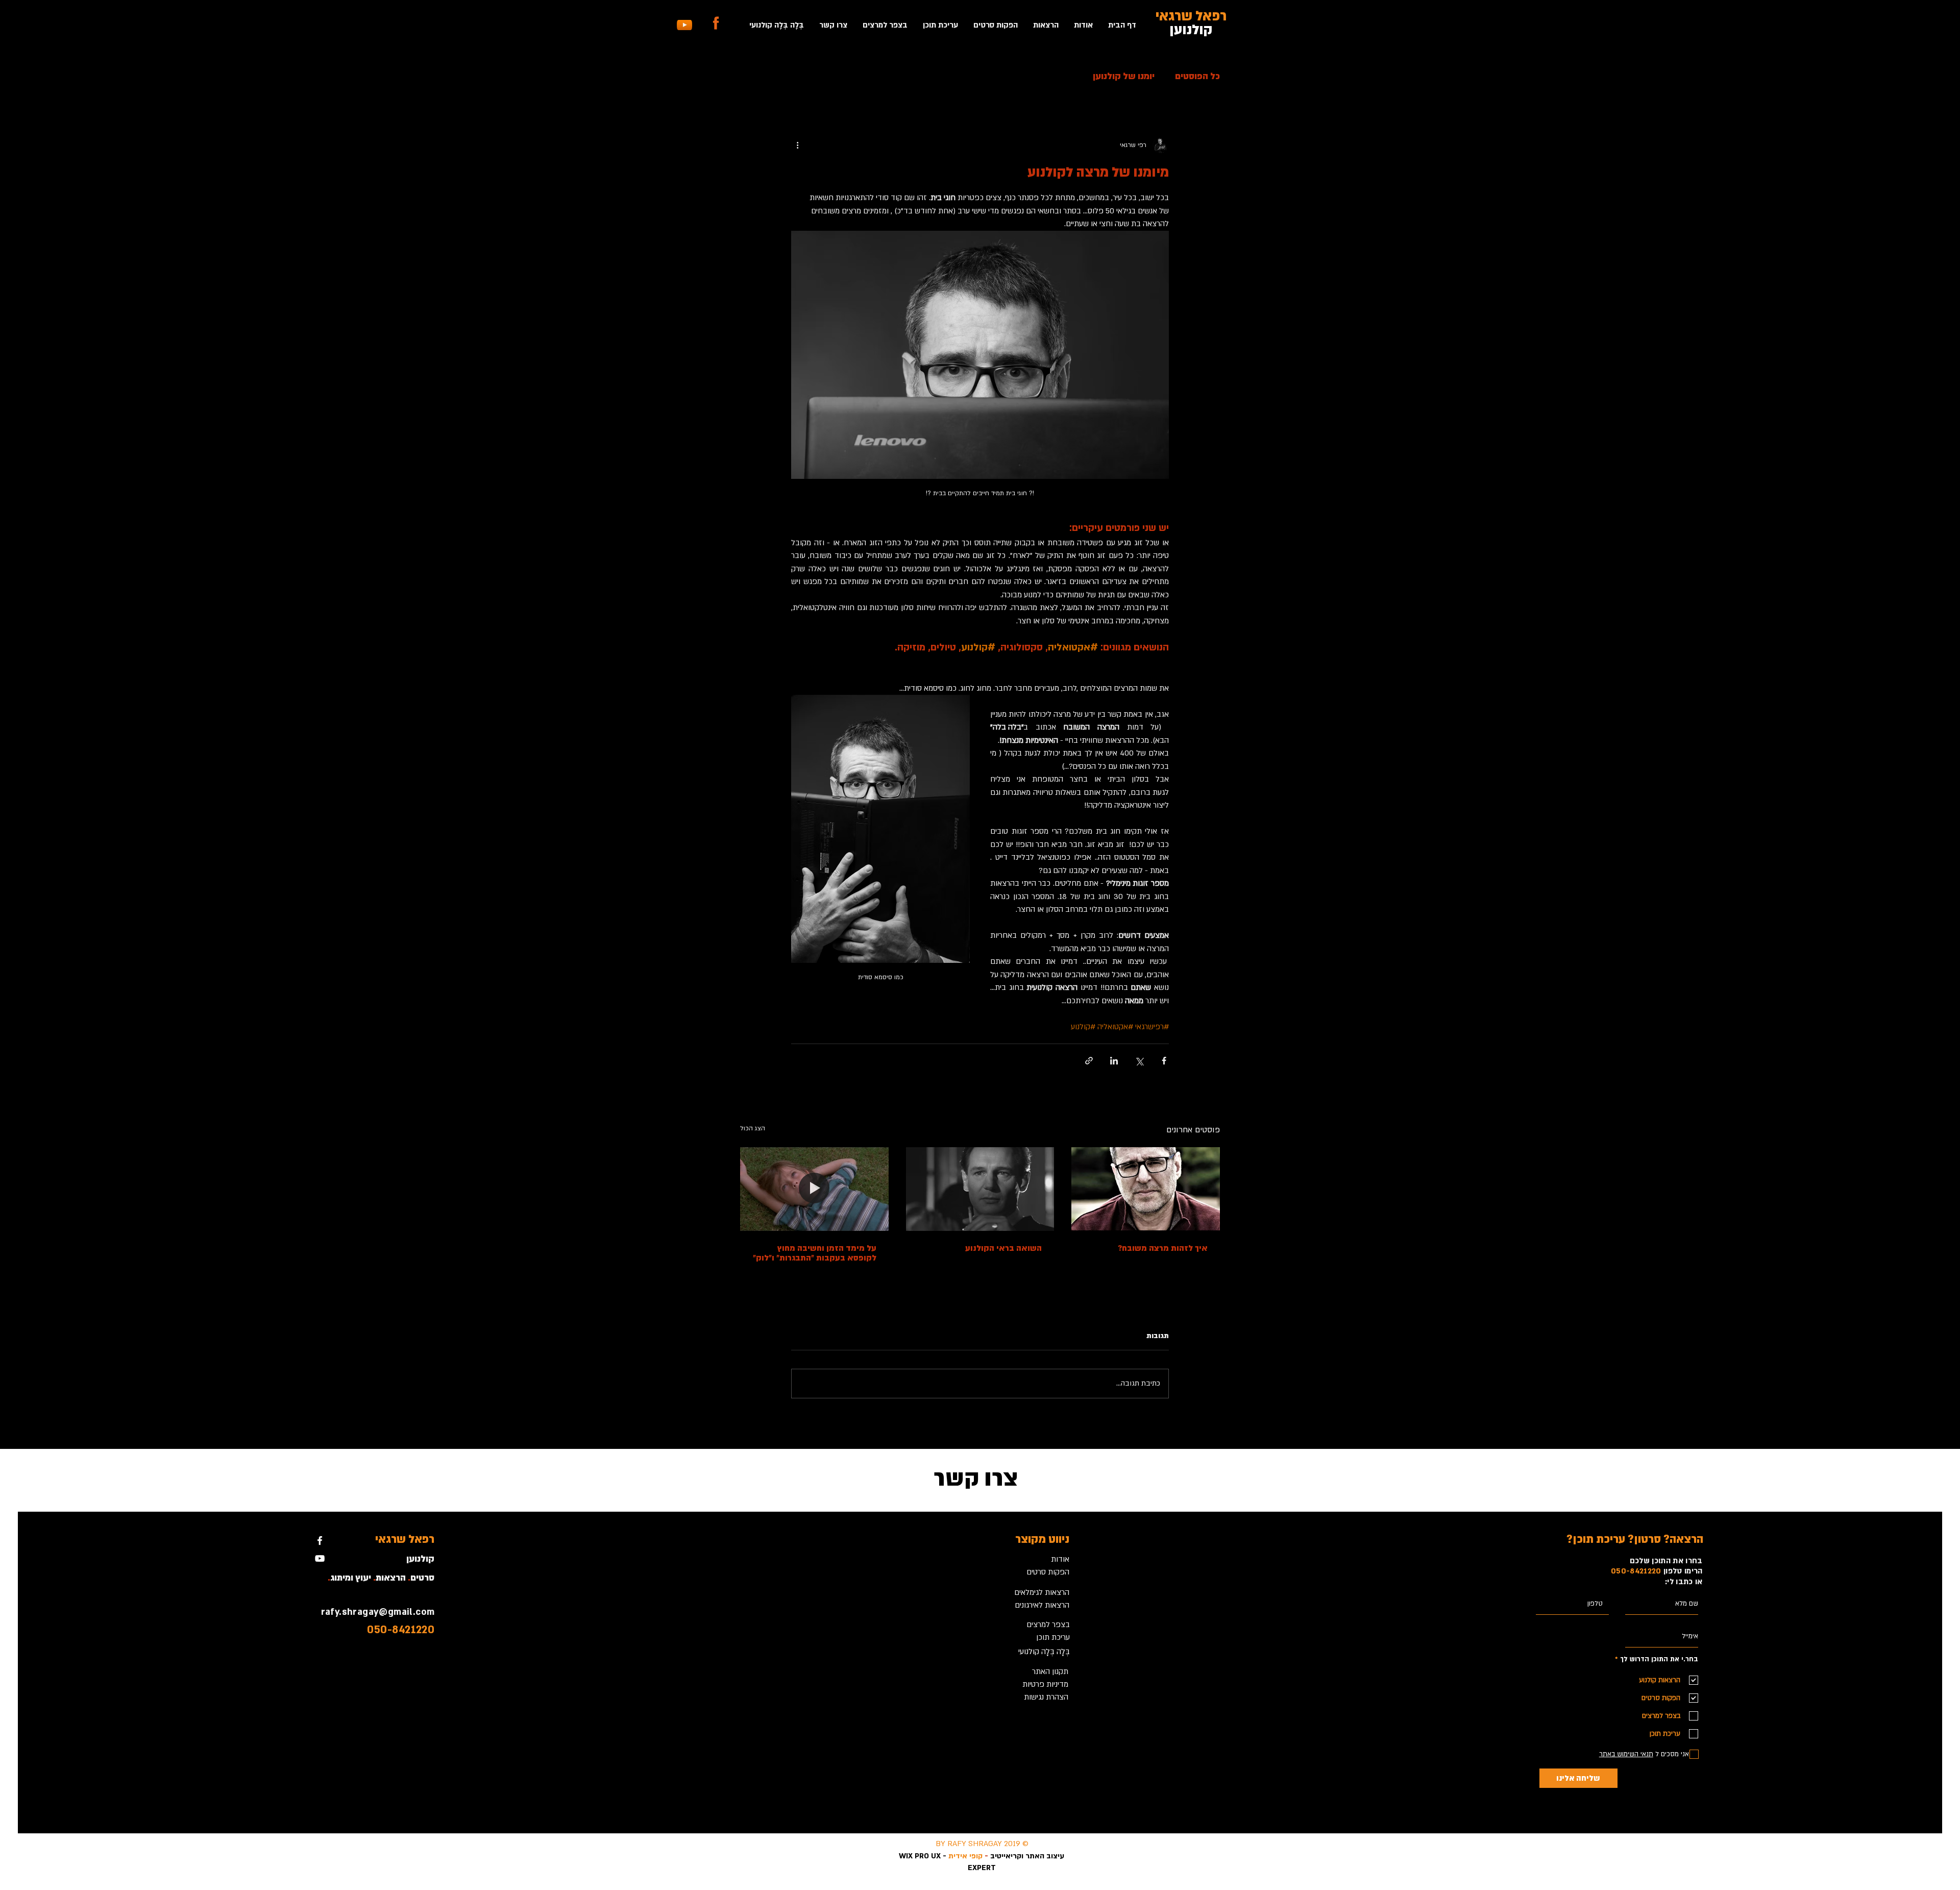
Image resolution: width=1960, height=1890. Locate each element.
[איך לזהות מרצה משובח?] (1146, 1189)
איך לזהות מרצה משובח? (1163, 1248)
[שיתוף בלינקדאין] (1114, 1061)
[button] (1046, 25)
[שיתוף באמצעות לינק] (1089, 1061)
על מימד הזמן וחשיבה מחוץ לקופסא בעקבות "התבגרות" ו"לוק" (815, 1253)
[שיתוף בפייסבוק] (1164, 1061)
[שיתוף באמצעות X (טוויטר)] (1139, 1061)
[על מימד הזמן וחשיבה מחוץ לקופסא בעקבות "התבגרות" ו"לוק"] (814, 1189)
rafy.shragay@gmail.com (378, 1612)
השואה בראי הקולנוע (1003, 1248)
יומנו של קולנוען (1124, 76)
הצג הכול (753, 1128)
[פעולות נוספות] (797, 145)
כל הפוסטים (1197, 76)
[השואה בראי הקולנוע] (980, 1189)
